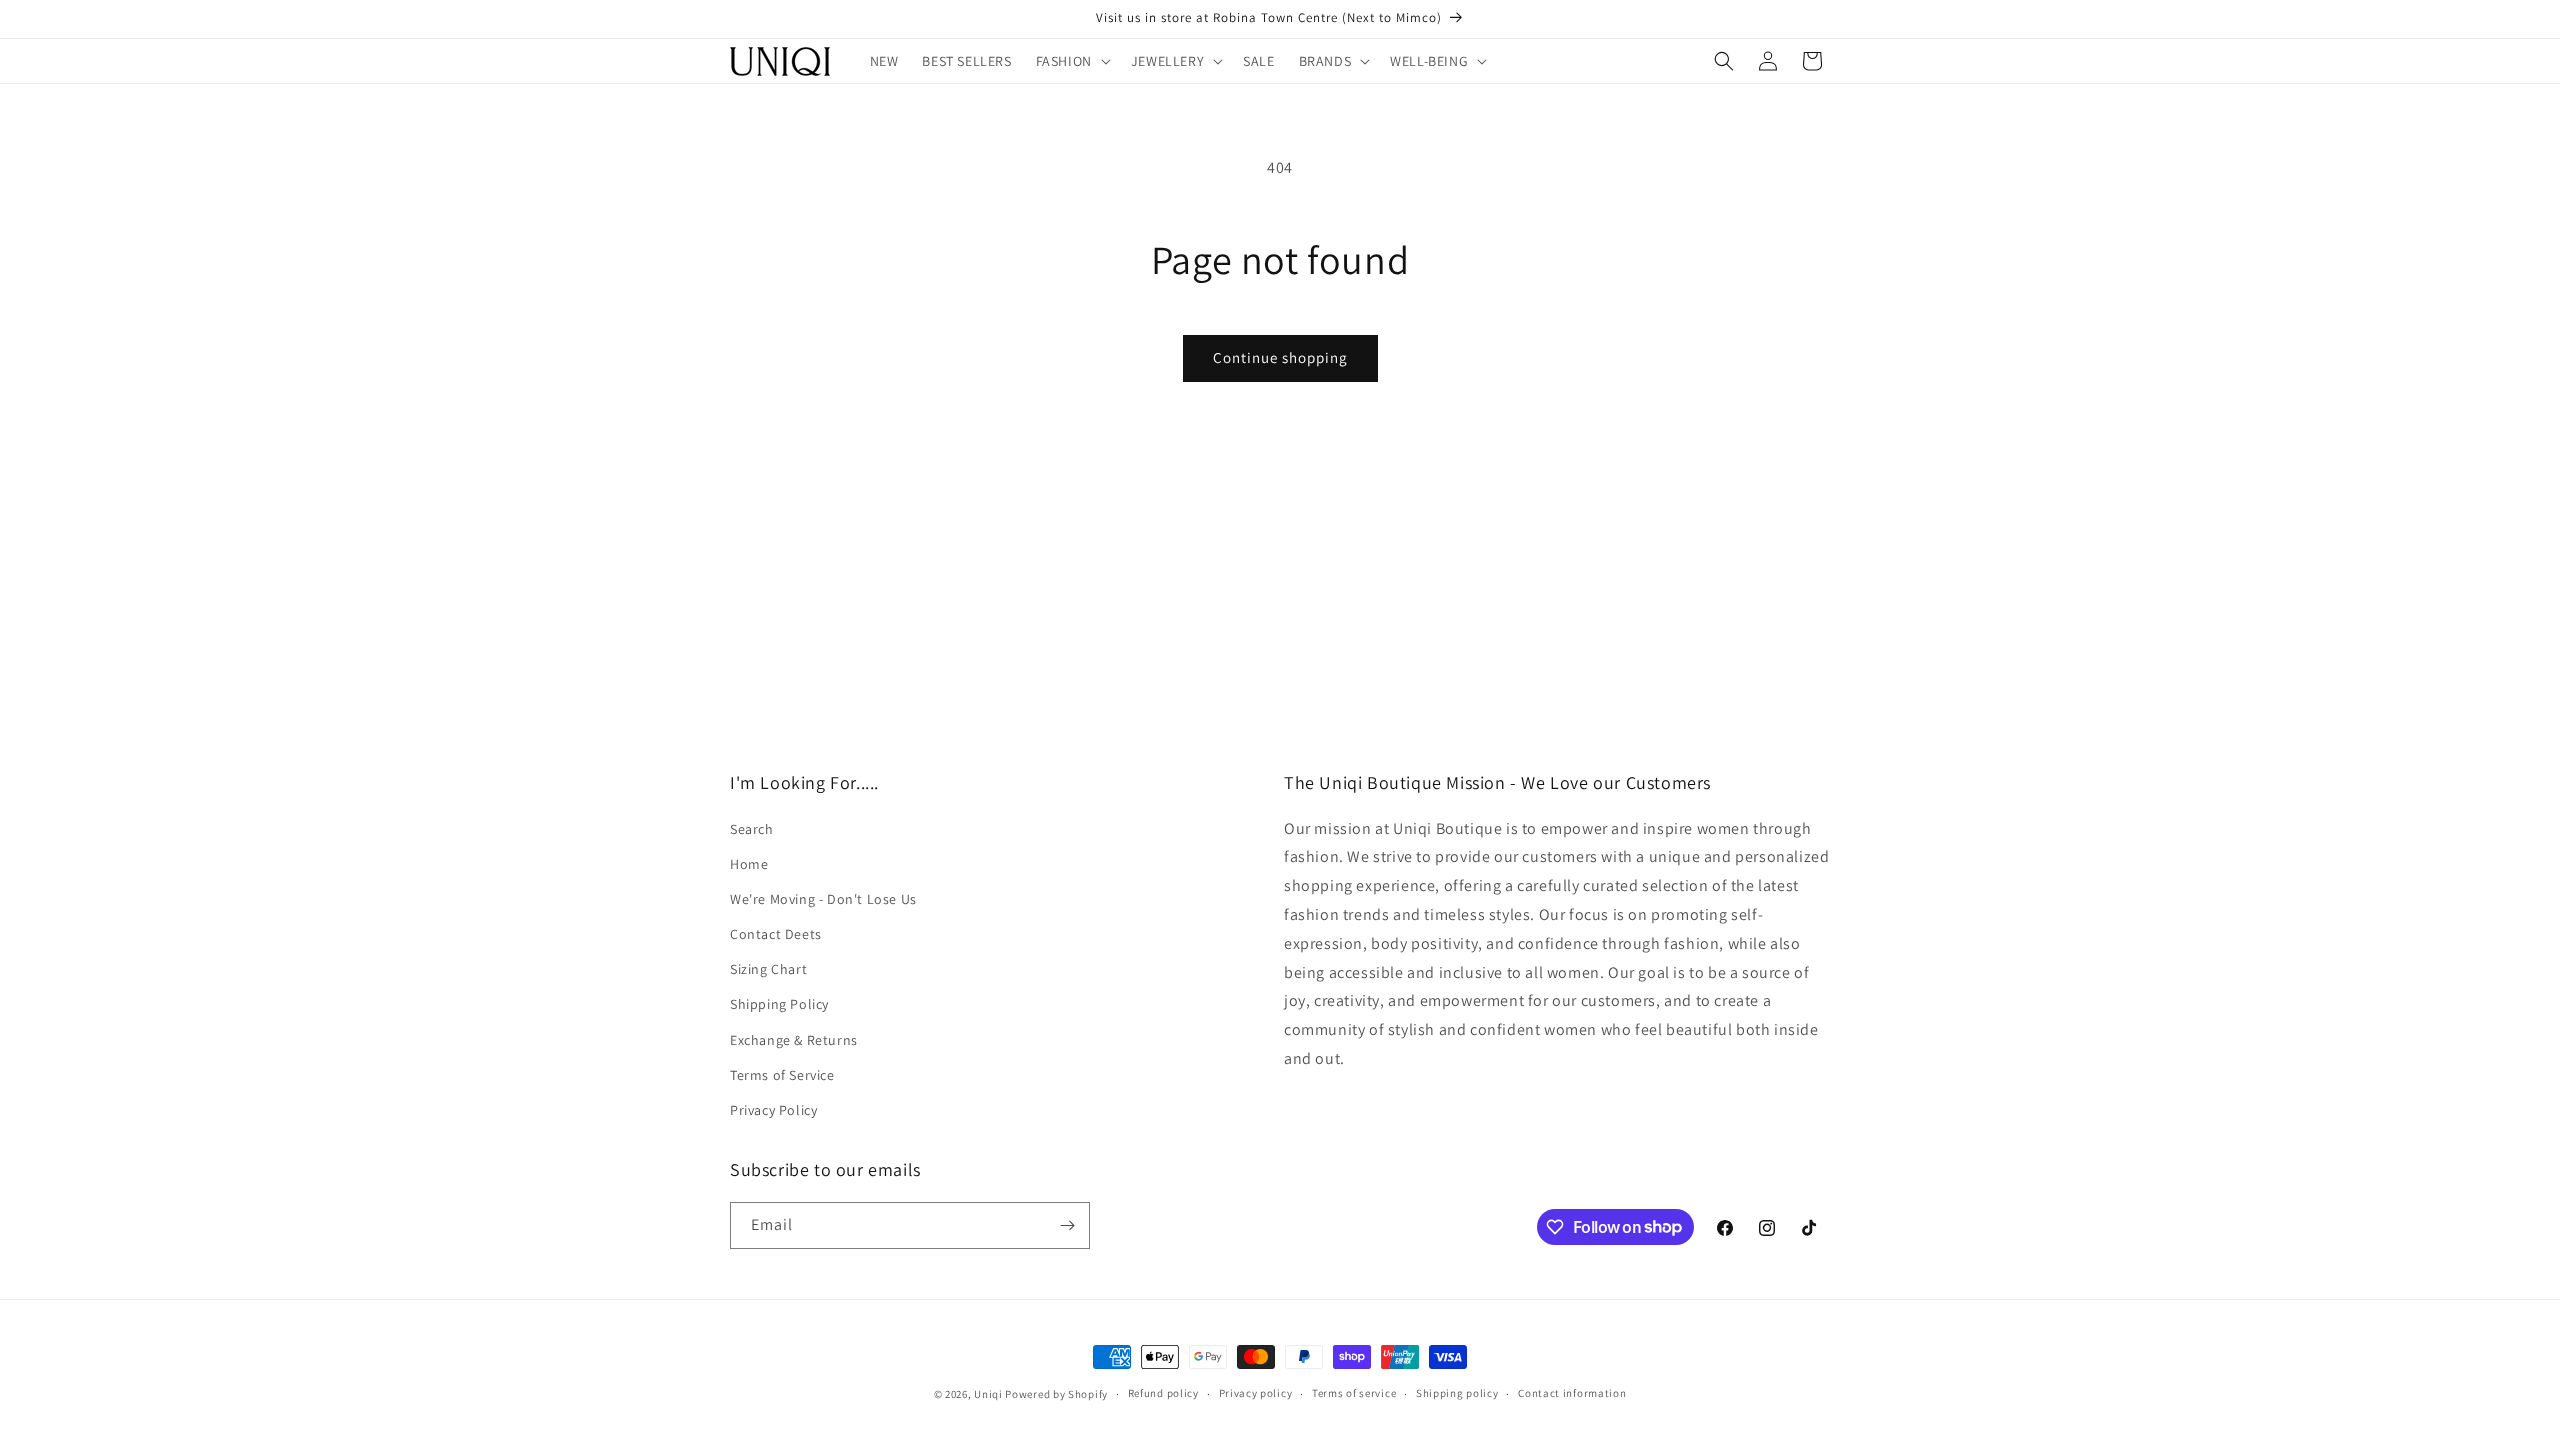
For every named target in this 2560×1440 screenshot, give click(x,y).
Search (752, 829)
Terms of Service (782, 1075)
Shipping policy (1457, 1393)
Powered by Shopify (1056, 1394)
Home (749, 864)
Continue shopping (1280, 357)
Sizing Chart (768, 969)
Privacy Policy (773, 1110)
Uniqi (988, 1394)
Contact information (1572, 1393)
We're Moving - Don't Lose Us (823, 899)
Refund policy (1163, 1393)
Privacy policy (1256, 1393)
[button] (1071, 61)
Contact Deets (776, 934)
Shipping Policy (779, 1004)
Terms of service (1354, 1393)
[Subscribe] (1067, 1225)
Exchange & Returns (794, 1040)
